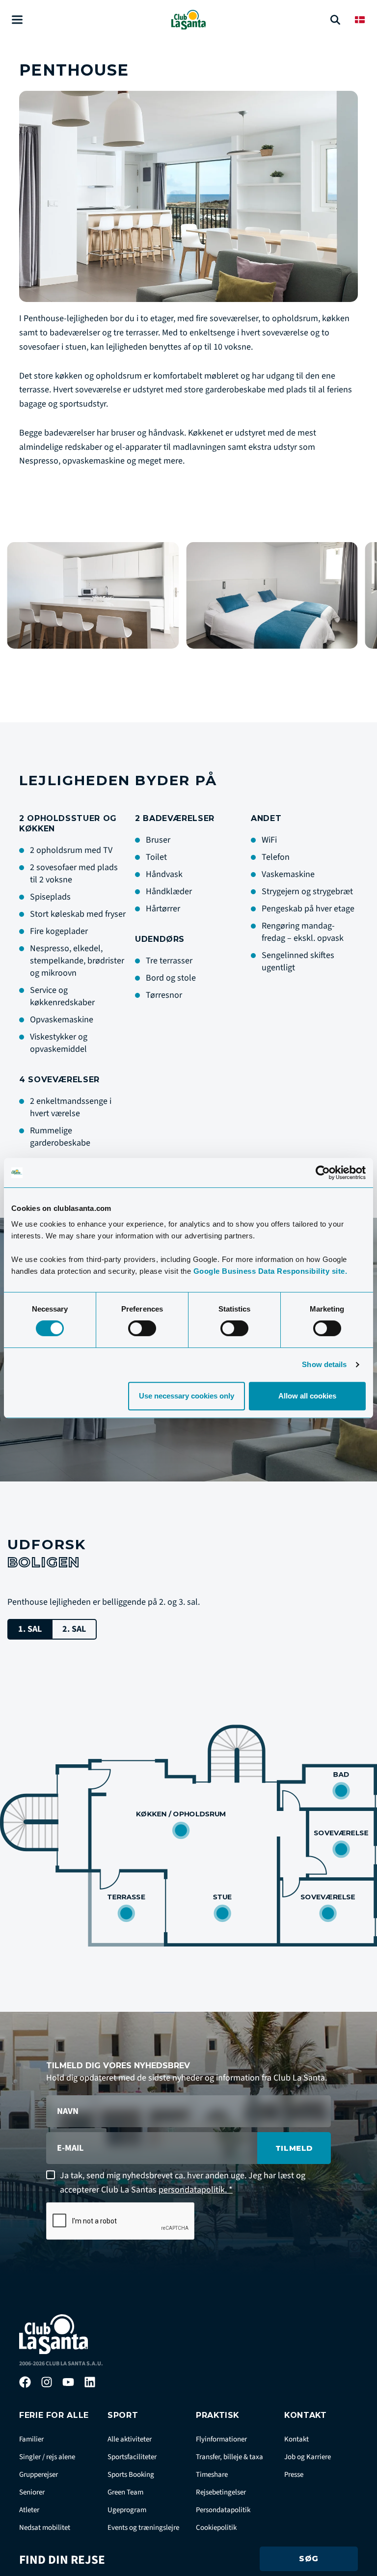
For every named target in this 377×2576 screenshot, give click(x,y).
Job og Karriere (308, 2457)
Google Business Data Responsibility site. (270, 1271)
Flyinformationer (221, 2439)
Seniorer (32, 2492)
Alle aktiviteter (130, 2439)
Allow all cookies (307, 1396)
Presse (294, 2475)
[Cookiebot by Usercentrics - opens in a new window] (323, 1173)
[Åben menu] (17, 20)
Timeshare (212, 2475)
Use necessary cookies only (187, 1396)
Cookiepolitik (216, 2528)
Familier (31, 2439)
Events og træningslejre (143, 2528)
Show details (324, 1364)
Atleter (29, 2510)
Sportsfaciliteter (132, 2457)
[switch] (142, 1328)
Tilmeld (294, 2148)
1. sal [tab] (30, 1629)
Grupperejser (39, 2475)
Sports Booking (131, 2475)
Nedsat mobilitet (45, 2528)
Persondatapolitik (223, 2510)
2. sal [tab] (74, 1629)
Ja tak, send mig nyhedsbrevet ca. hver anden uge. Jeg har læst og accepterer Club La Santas (183, 2183)
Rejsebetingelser (221, 2492)
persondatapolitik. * (196, 2190)
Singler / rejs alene (47, 2457)
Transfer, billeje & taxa (229, 2457)
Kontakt (296, 2439)
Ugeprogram (127, 2510)
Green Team (125, 2492)
